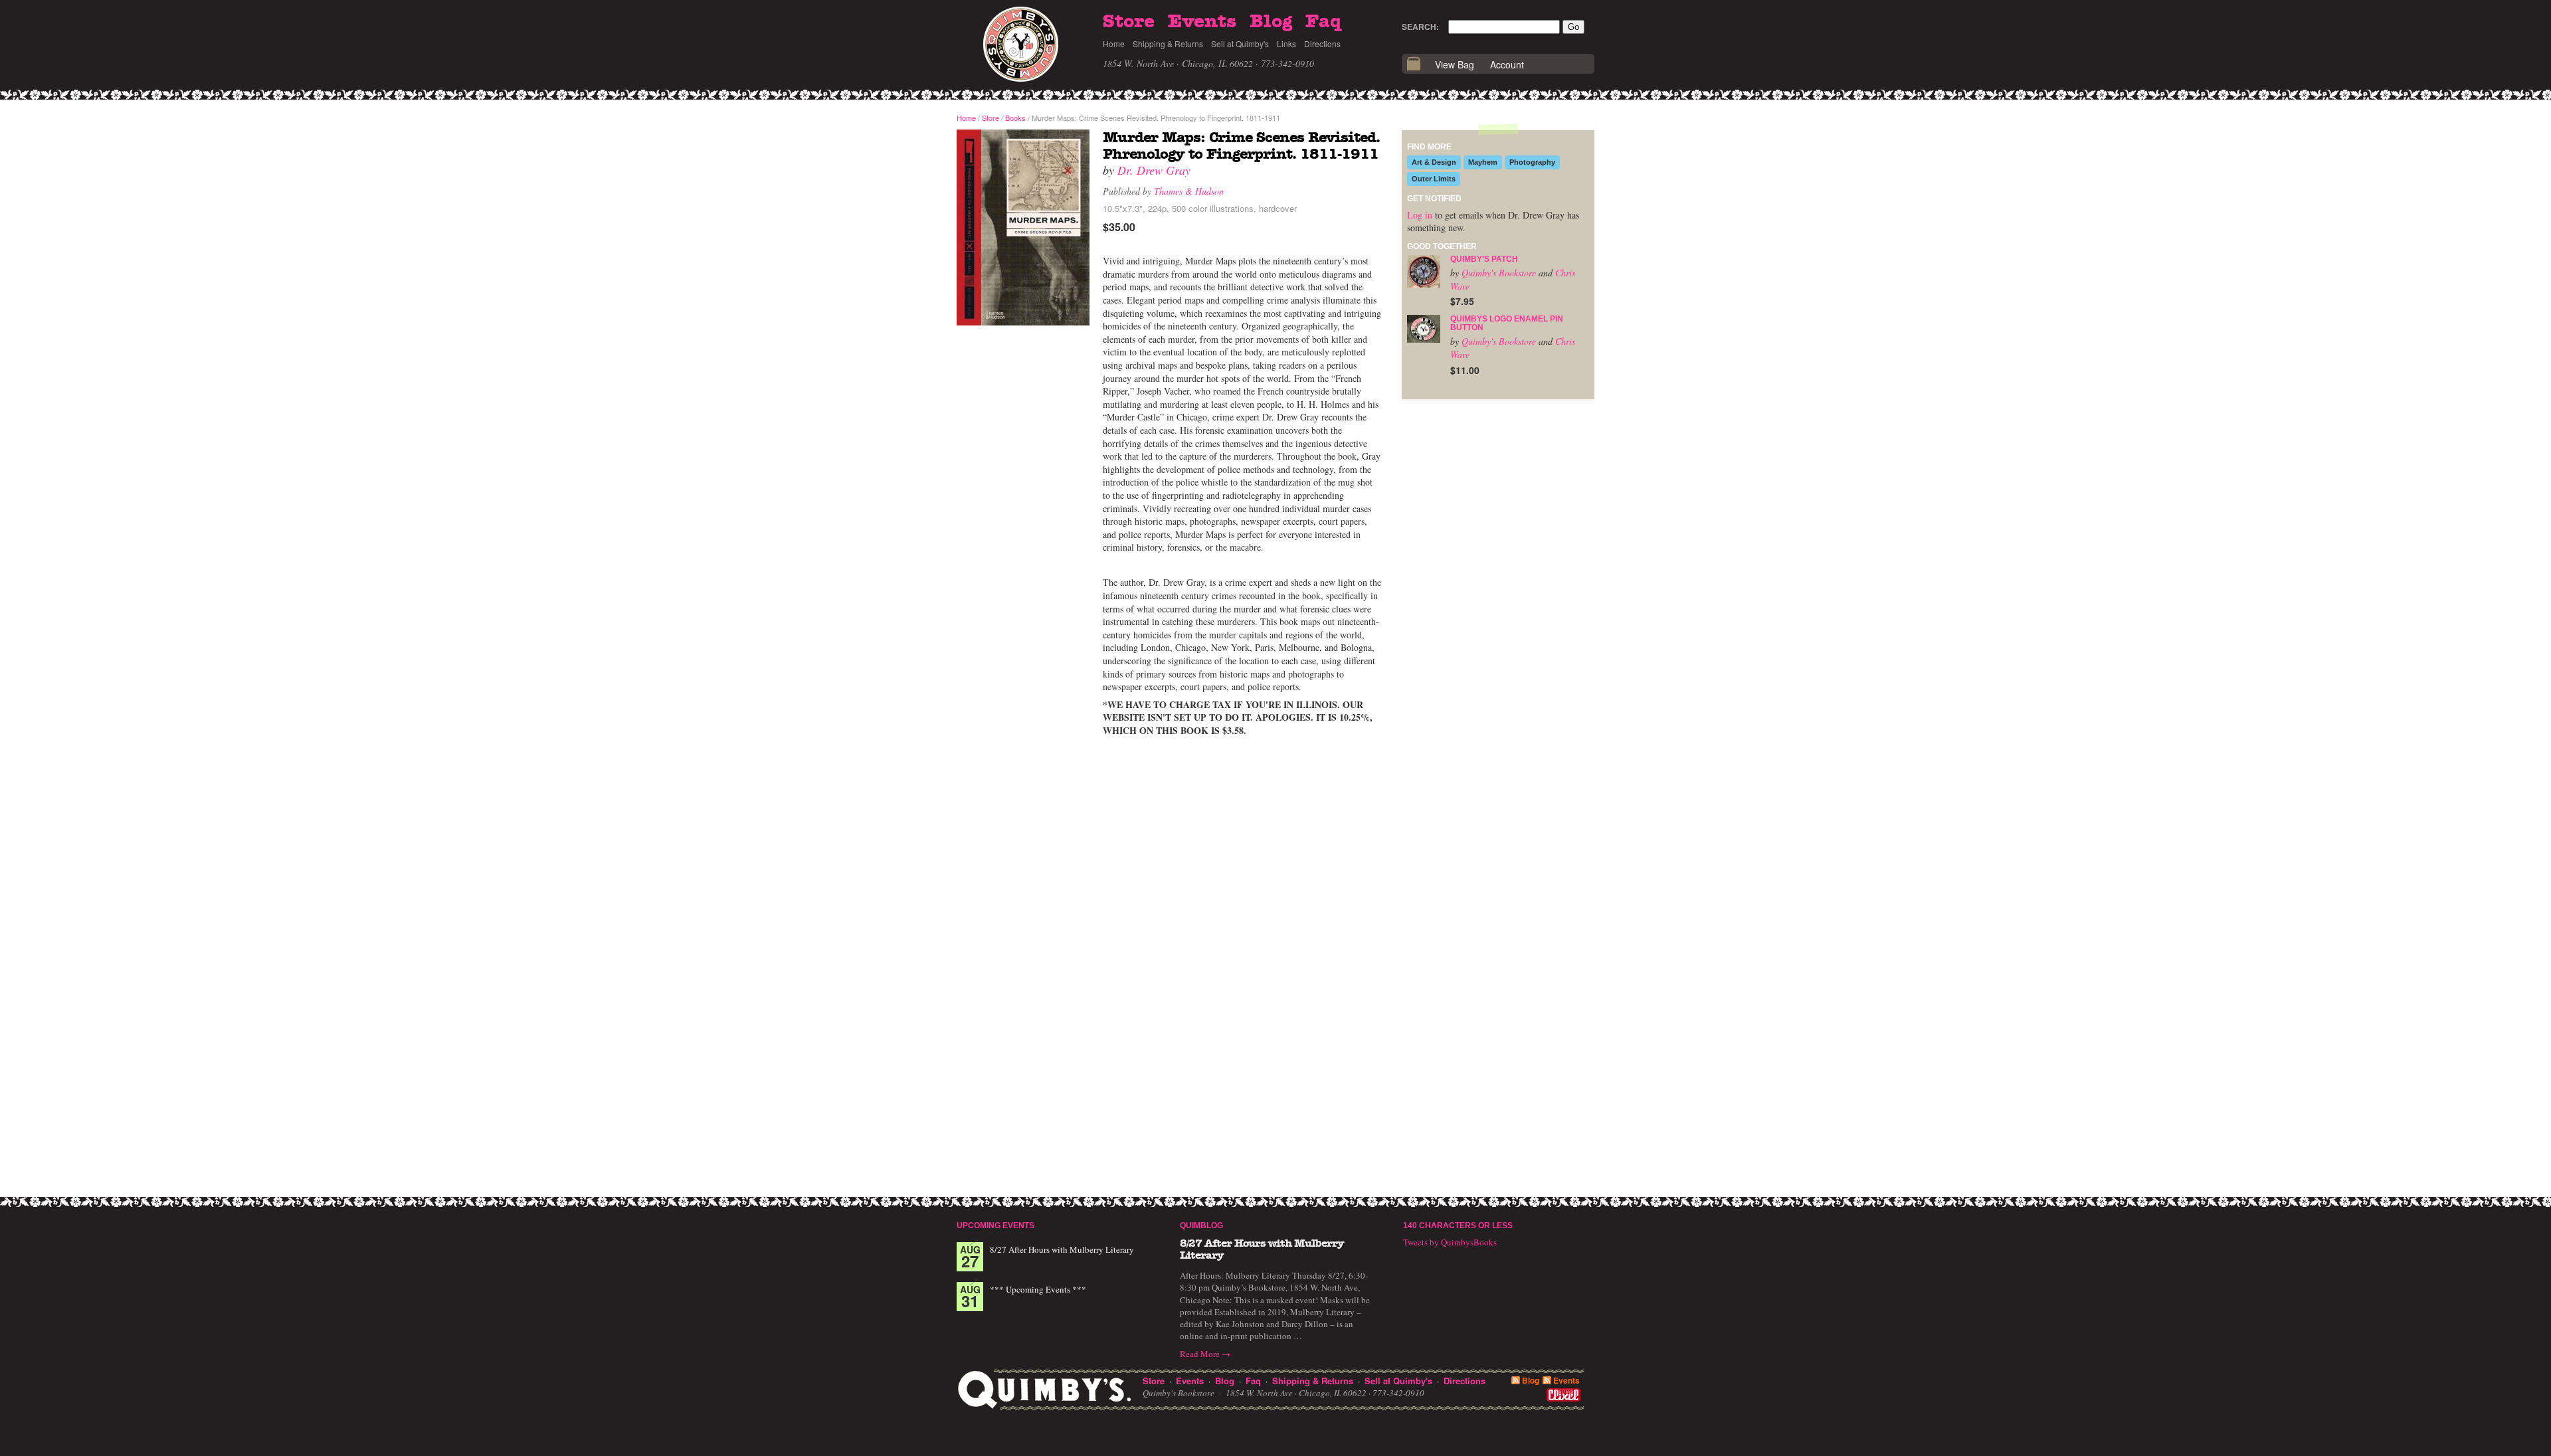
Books (1015, 118)
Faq (1323, 22)
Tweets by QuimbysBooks (1450, 1242)
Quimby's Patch (1484, 259)
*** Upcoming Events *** (1038, 1289)
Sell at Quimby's (1240, 44)
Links (1286, 44)
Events (1202, 22)
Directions (1322, 44)
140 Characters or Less (1458, 1226)
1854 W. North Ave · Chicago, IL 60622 (1178, 63)
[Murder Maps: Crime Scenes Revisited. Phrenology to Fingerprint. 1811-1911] (1023, 228)
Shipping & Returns (1168, 44)
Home (1114, 44)
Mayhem (1483, 162)
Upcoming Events (995, 1226)
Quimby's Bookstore (1499, 273)
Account (1507, 64)
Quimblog (1201, 1226)
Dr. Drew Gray (1154, 170)
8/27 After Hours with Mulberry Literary (1062, 1249)
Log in (1420, 215)
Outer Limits (1434, 179)
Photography (1532, 162)
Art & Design (1434, 162)
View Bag (1455, 64)
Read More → (1205, 1354)
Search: (1420, 27)
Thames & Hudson (1189, 191)
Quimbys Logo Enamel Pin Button (1507, 323)
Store (1129, 22)
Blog (1271, 22)
